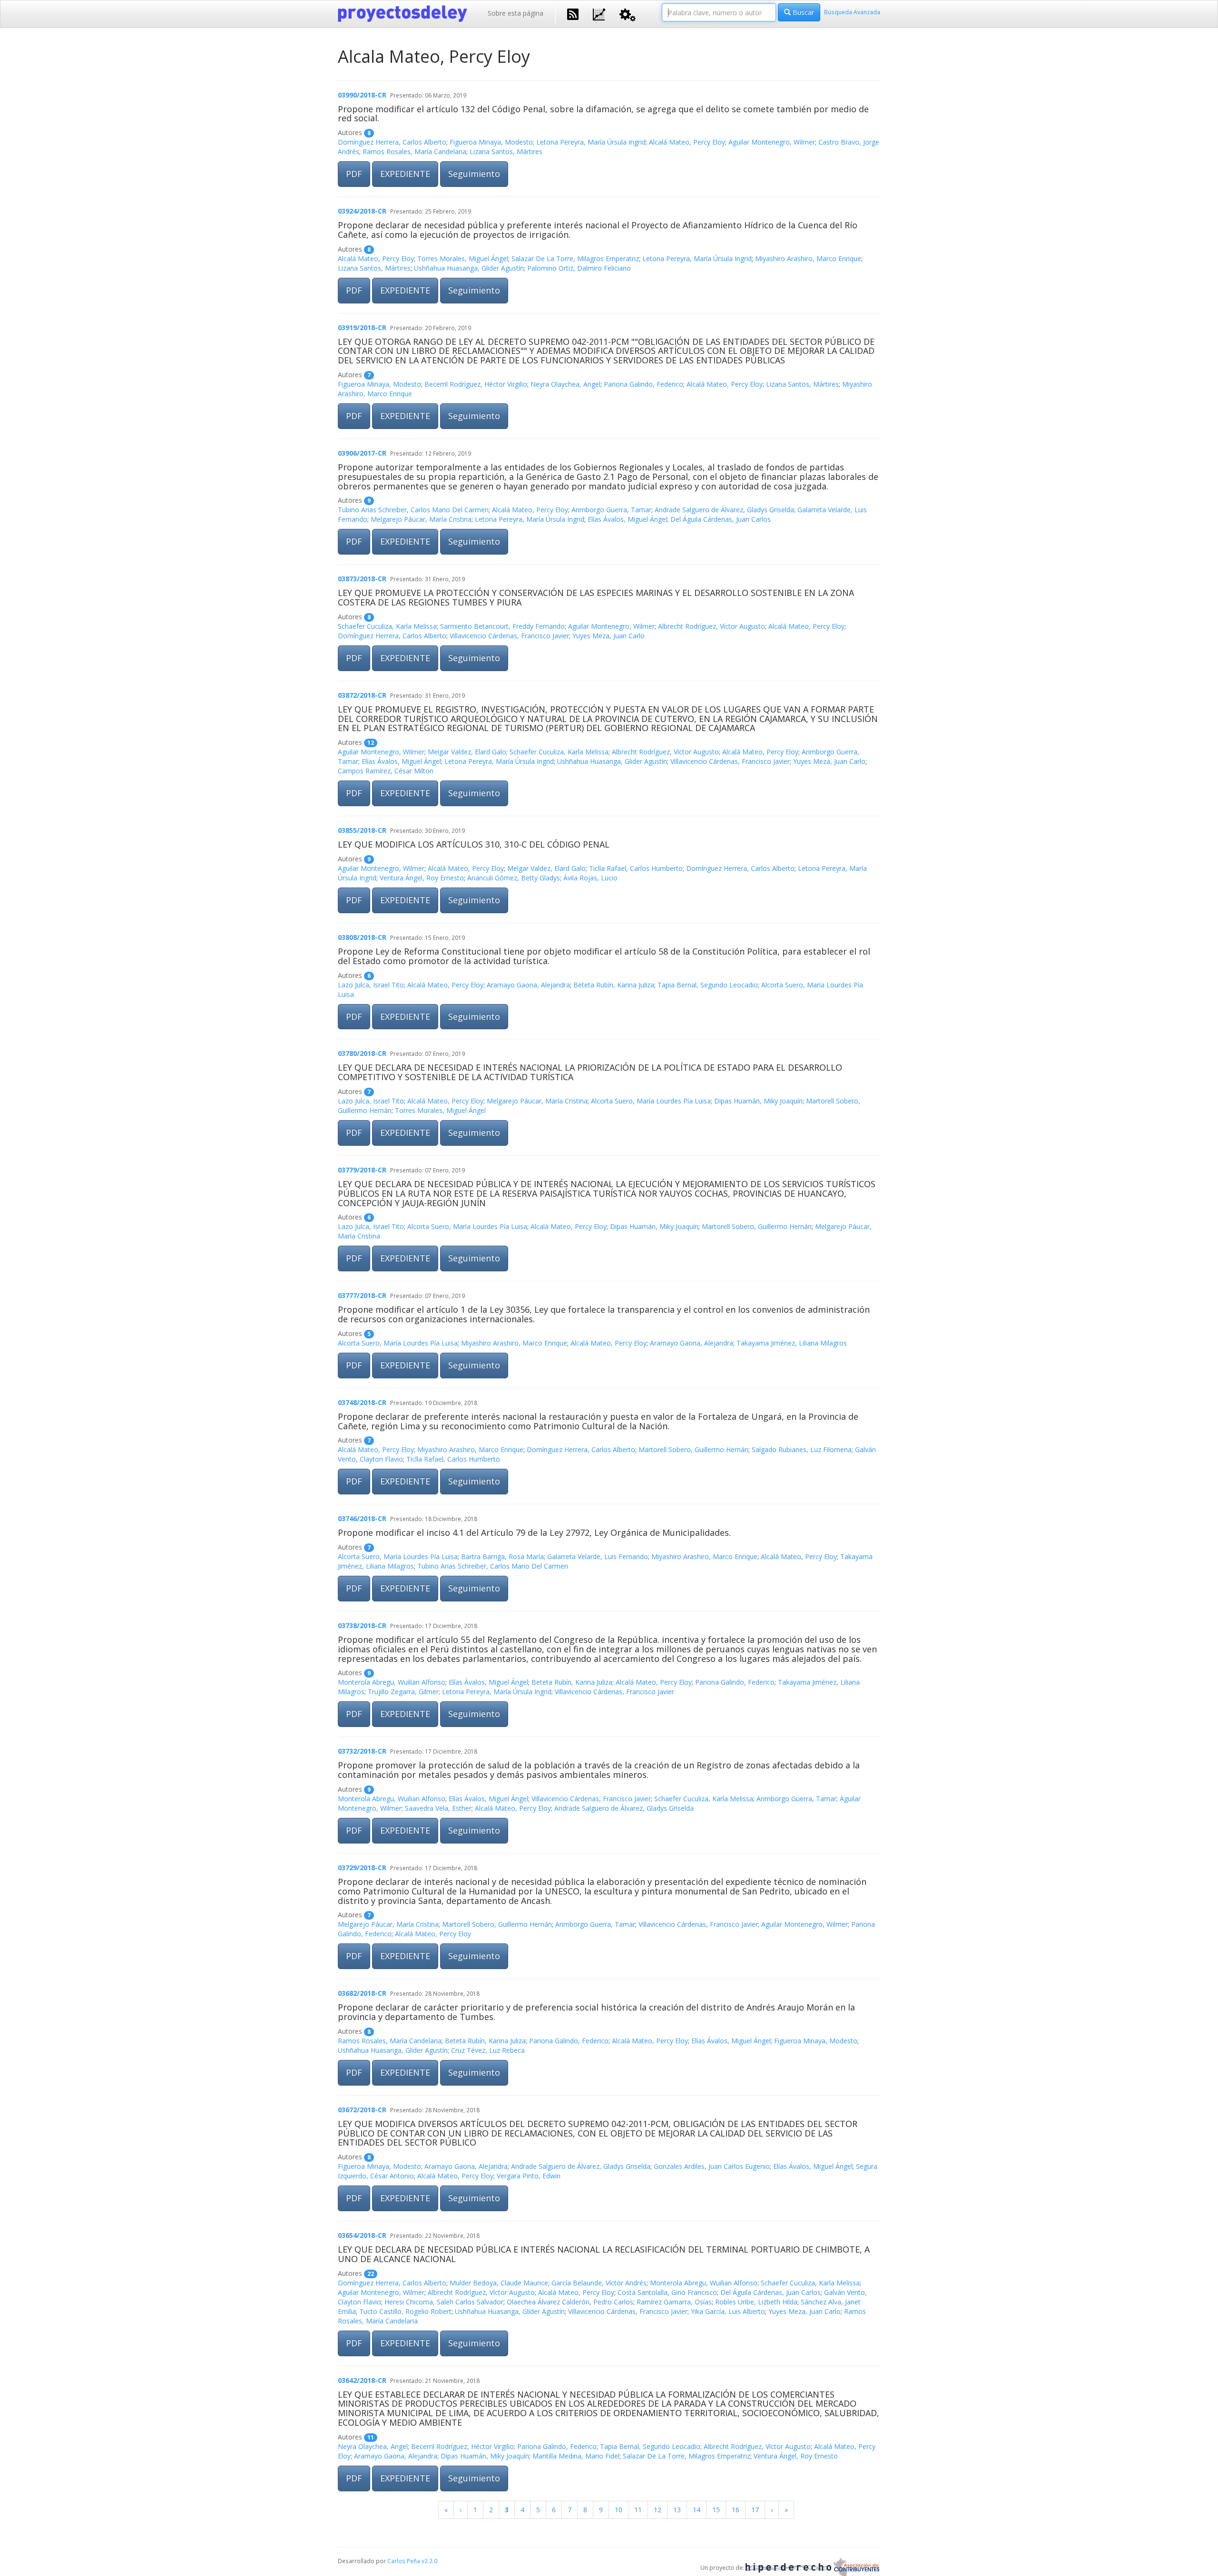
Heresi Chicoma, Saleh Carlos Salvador (444, 2302)
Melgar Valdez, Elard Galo (467, 752)
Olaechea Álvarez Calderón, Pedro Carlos (570, 2302)
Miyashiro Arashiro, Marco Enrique (808, 259)
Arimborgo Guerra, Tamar (611, 510)
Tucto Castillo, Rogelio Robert (405, 2311)
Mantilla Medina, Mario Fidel (576, 2456)
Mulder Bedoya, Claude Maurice (499, 2283)
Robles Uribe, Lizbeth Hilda (756, 2302)
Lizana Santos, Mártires (506, 151)
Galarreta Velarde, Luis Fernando (598, 1556)
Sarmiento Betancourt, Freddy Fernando (502, 626)
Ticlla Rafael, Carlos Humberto (636, 868)
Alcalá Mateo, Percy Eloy (687, 142)
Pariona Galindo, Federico (643, 384)
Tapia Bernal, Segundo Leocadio (708, 985)
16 (736, 2510)
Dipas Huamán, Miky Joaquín (758, 1101)
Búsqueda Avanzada (852, 12)
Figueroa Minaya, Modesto (491, 142)
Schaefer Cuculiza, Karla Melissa (387, 626)
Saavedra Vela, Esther (438, 1808)
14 (697, 2510)
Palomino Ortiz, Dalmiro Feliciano (579, 268)
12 (658, 2510)
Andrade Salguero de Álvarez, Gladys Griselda (724, 510)
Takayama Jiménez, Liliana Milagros (792, 1343)
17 (755, 2510)
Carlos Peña (404, 2561)
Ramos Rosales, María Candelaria (414, 151)
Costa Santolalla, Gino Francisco (667, 2292)
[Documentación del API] (628, 14)
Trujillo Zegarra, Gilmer (403, 1692)
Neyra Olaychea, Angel (565, 384)
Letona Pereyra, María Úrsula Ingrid (591, 142)
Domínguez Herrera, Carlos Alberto (392, 142)
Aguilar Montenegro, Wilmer (772, 142)
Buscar (802, 12)
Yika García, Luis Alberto (728, 2311)
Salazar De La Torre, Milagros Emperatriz (575, 259)
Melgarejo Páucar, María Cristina (421, 519)
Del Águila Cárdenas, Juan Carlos (721, 519)
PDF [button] (354, 174)
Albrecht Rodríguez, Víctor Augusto (712, 626)
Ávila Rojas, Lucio (590, 878)
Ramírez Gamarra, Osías (674, 2302)
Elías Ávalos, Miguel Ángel (627, 519)
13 (677, 2510)
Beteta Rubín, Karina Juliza (614, 985)
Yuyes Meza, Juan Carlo (609, 636)
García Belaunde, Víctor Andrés (599, 2283)
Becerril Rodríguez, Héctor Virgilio (476, 384)
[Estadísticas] (599, 14)
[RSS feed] (573, 13)
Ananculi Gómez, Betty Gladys (514, 878)
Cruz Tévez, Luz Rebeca (488, 2050)
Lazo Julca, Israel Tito (371, 985)
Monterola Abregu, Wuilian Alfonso (392, 1682)
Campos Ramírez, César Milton (386, 771)
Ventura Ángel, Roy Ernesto (422, 878)
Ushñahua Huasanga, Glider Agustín (469, 268)
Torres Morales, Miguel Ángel (463, 259)
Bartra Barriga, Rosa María (502, 1556)
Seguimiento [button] (474, 174)
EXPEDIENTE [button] (405, 174)
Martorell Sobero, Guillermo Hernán (757, 1226)
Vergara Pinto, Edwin (529, 2176)
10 (619, 2510)
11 (638, 2510)
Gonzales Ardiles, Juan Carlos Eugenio (712, 2166)
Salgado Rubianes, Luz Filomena (802, 1449)
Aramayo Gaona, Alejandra (528, 985)
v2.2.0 (429, 2561)
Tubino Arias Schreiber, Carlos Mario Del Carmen (413, 510)
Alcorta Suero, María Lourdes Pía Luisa (651, 1101)
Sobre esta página (516, 13)
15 (716, 2510)
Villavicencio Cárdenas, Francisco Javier (509, 636)
